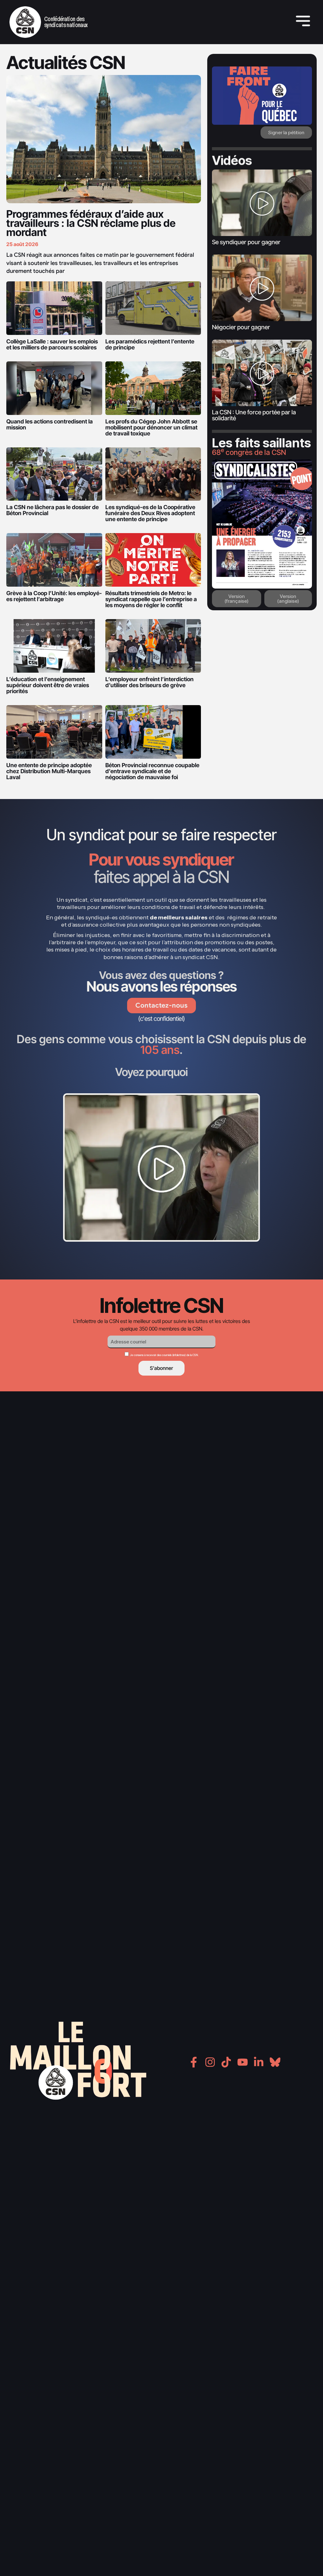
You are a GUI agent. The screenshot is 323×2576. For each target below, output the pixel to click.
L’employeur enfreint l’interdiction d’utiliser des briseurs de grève (150, 682)
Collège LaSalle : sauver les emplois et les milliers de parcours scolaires (52, 344)
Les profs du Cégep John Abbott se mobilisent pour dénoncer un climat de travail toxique (151, 427)
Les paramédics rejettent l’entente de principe (150, 344)
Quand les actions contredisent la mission (50, 424)
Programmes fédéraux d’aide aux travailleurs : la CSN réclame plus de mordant (91, 223)
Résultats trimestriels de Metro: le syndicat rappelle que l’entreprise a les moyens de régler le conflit (151, 599)
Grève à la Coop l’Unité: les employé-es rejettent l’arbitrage (54, 596)
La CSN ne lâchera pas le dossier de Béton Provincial (53, 510)
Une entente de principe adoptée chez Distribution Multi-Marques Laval (49, 771)
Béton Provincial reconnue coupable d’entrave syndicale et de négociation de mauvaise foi (152, 771)
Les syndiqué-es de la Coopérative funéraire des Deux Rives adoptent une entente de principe (150, 513)
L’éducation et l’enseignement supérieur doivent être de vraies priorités (48, 685)
